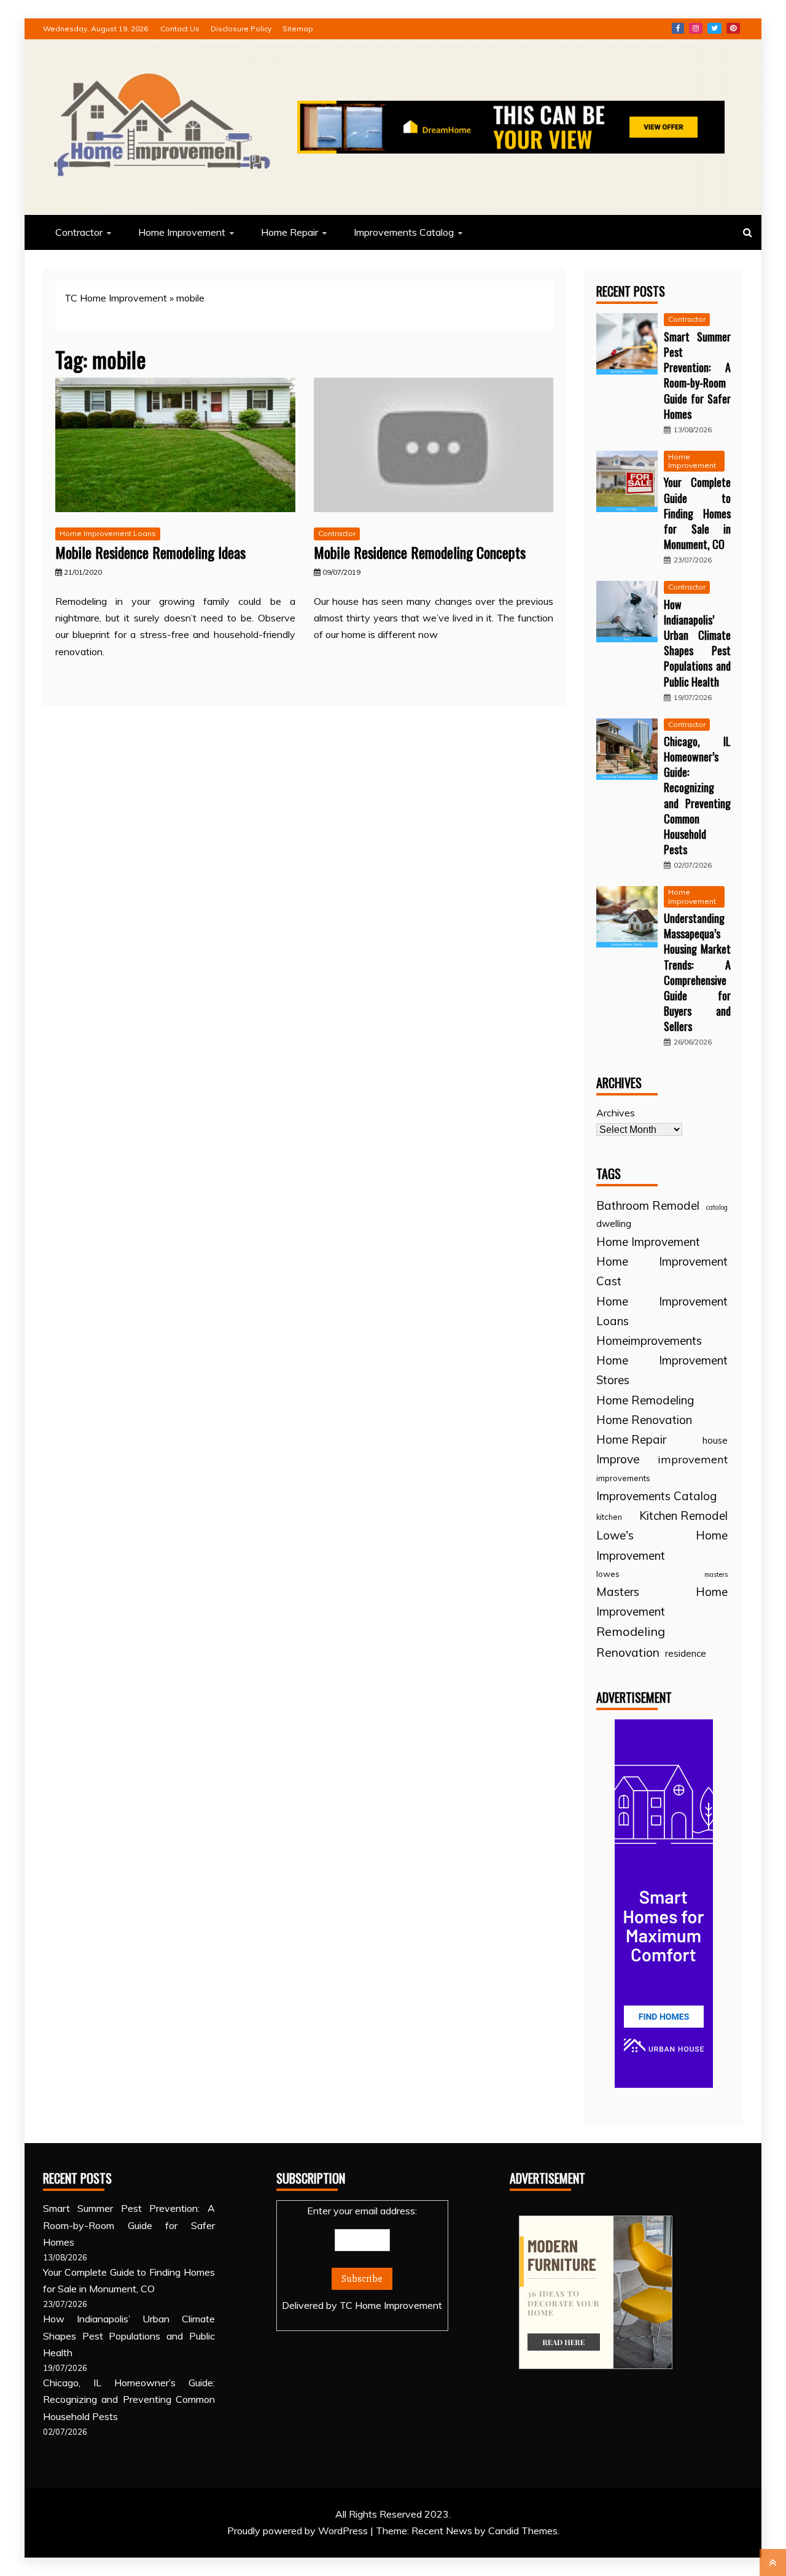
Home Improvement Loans (108, 533)
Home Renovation (644, 1420)
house (715, 1440)
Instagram (696, 28)
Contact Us (180, 29)
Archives (616, 1113)
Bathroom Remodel (648, 1205)
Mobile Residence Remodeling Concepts (420, 552)
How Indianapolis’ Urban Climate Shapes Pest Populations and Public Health (697, 643)
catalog (717, 1207)
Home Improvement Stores (662, 1370)
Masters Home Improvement (662, 1601)
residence (686, 1653)
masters (716, 1574)
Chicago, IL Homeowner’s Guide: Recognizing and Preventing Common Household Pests (697, 795)
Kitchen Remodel (683, 1516)
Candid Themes (523, 2531)
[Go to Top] (773, 2562)
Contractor (79, 232)
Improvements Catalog (404, 232)
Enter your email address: (362, 2258)
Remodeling (631, 1631)
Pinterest (733, 28)
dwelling (614, 1224)
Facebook (678, 28)
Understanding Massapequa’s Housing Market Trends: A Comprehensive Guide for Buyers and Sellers (697, 972)
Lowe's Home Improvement (662, 1545)
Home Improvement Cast (662, 1271)
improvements (623, 1478)
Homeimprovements (649, 1341)
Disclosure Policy (241, 29)
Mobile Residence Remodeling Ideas (150, 552)
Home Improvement (182, 232)
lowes (608, 1574)
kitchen (609, 1517)
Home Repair (290, 232)
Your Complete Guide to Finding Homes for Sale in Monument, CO (697, 513)
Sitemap (298, 29)
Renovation (628, 1652)
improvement (693, 1459)
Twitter (714, 28)
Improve (618, 1459)
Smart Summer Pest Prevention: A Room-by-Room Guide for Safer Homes (697, 375)
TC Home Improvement (116, 298)
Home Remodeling (645, 1400)
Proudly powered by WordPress (299, 2531)
